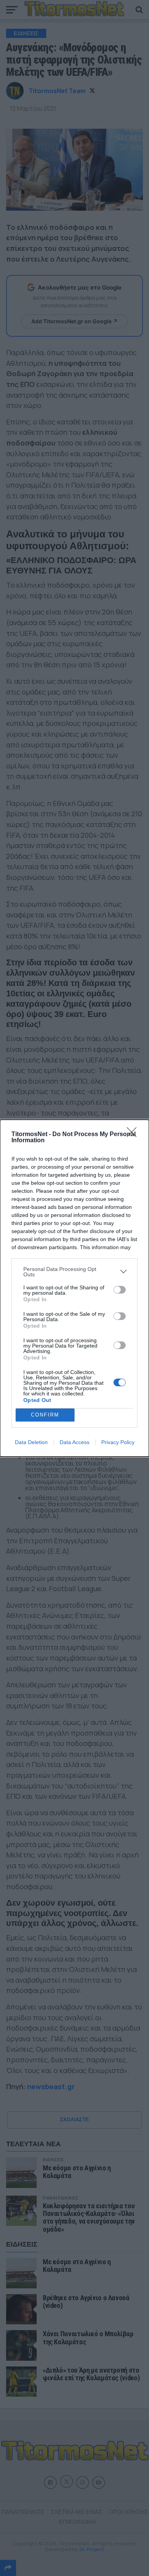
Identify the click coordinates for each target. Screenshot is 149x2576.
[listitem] (74, 1272)
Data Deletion (31, 1442)
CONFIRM (45, 1415)
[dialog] (74, 1288)
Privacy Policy (118, 1442)
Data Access (74, 1442)
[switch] (120, 1290)
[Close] (134, 1135)
